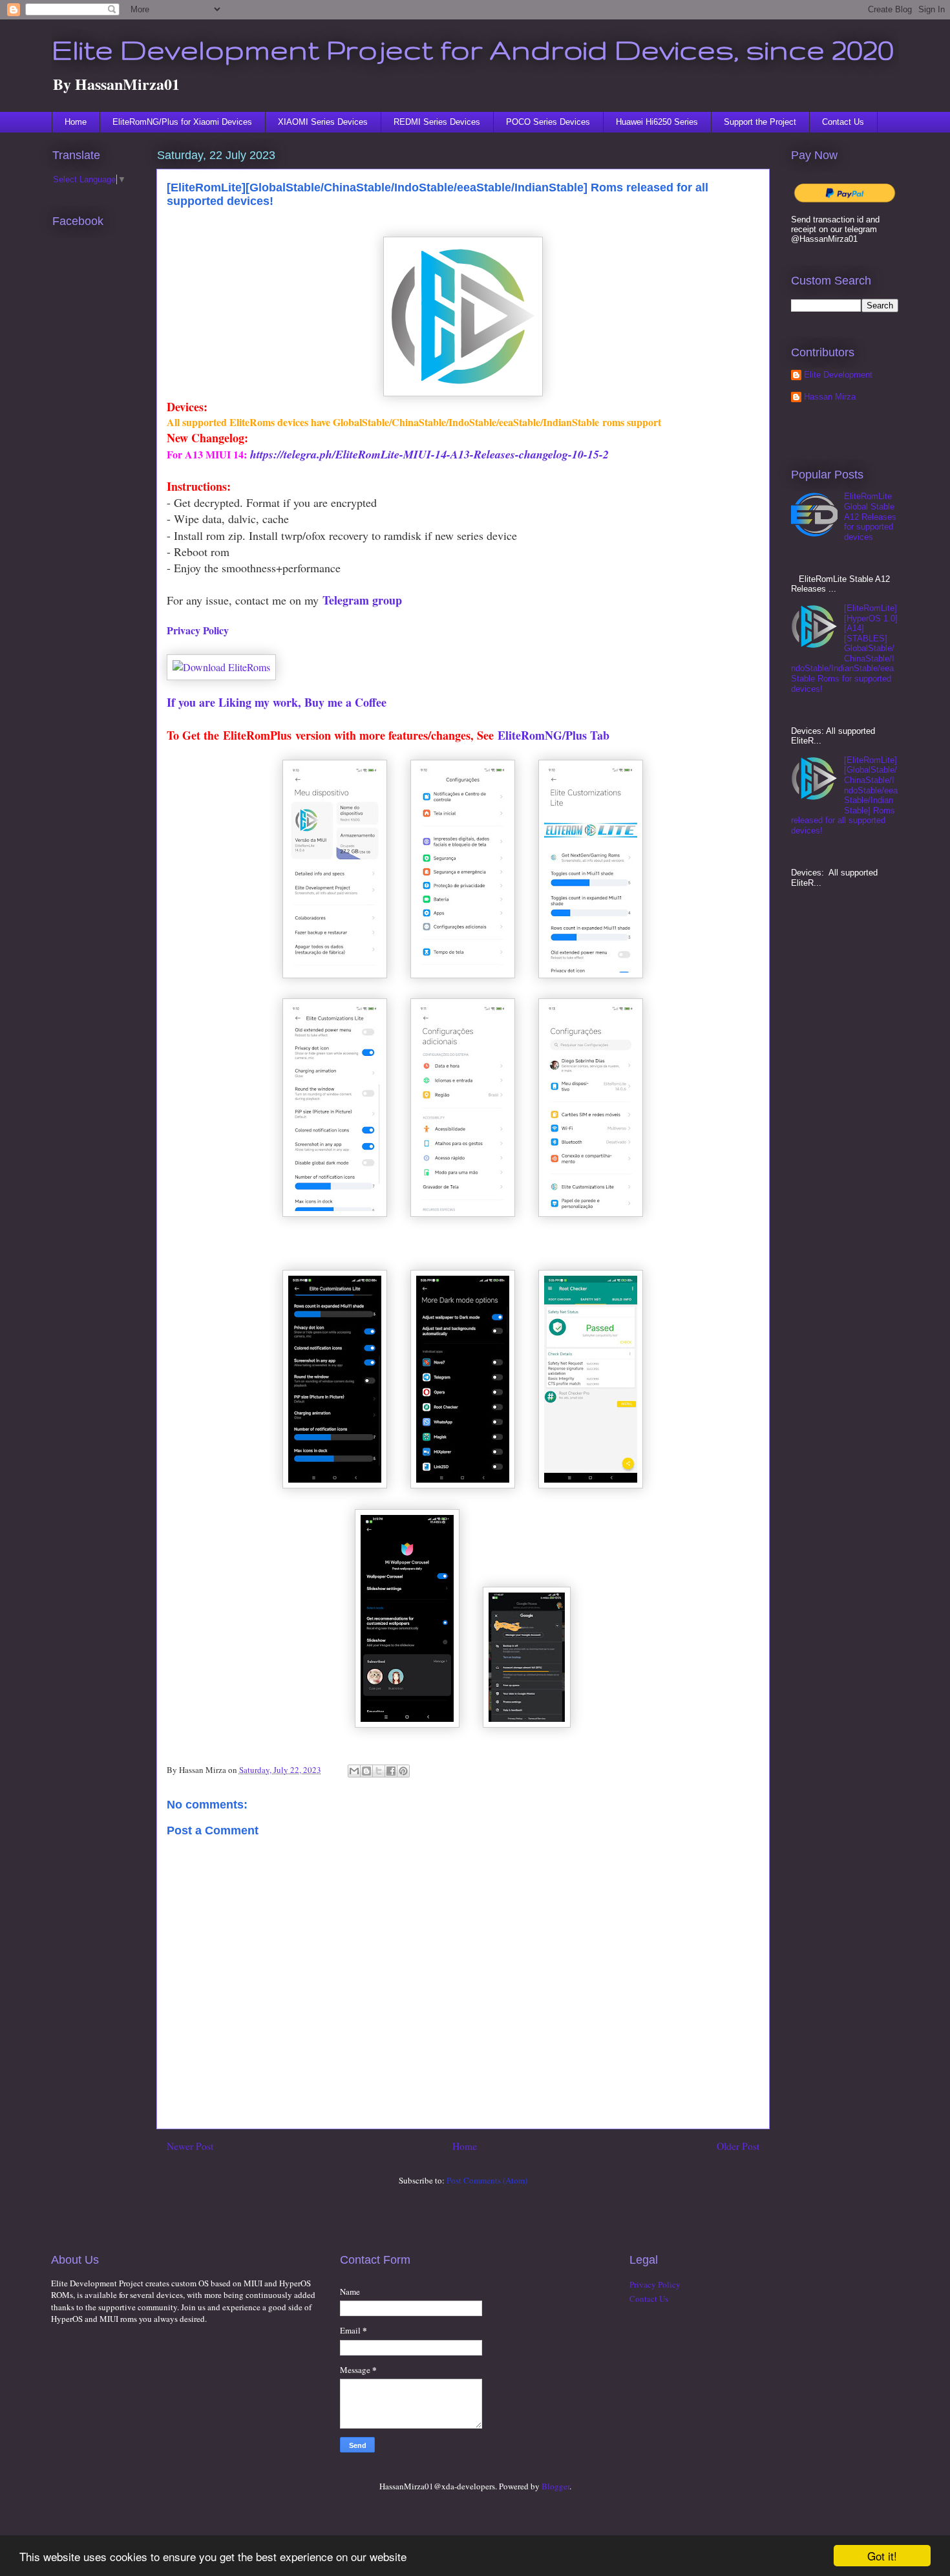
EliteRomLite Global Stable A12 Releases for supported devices (870, 516)
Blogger (555, 2486)
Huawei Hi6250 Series (657, 122)
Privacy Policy (198, 630)
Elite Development (838, 375)
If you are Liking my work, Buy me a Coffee (277, 702)
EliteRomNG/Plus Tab (554, 735)
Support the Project (760, 122)
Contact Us (843, 122)
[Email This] (354, 1771)
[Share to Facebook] (391, 1771)
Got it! (882, 2556)
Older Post (738, 2146)
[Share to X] (379, 1771)
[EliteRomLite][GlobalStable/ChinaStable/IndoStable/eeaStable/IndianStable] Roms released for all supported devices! (844, 795)
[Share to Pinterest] (403, 1771)
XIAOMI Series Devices (323, 122)
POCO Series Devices (548, 122)
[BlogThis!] (366, 1771)
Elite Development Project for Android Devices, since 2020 (473, 49)
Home (76, 122)
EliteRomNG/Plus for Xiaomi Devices (182, 122)
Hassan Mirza (830, 397)
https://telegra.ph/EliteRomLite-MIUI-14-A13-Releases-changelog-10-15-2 (429, 454)
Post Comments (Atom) (487, 2180)
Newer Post (190, 2146)
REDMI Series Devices (437, 122)
